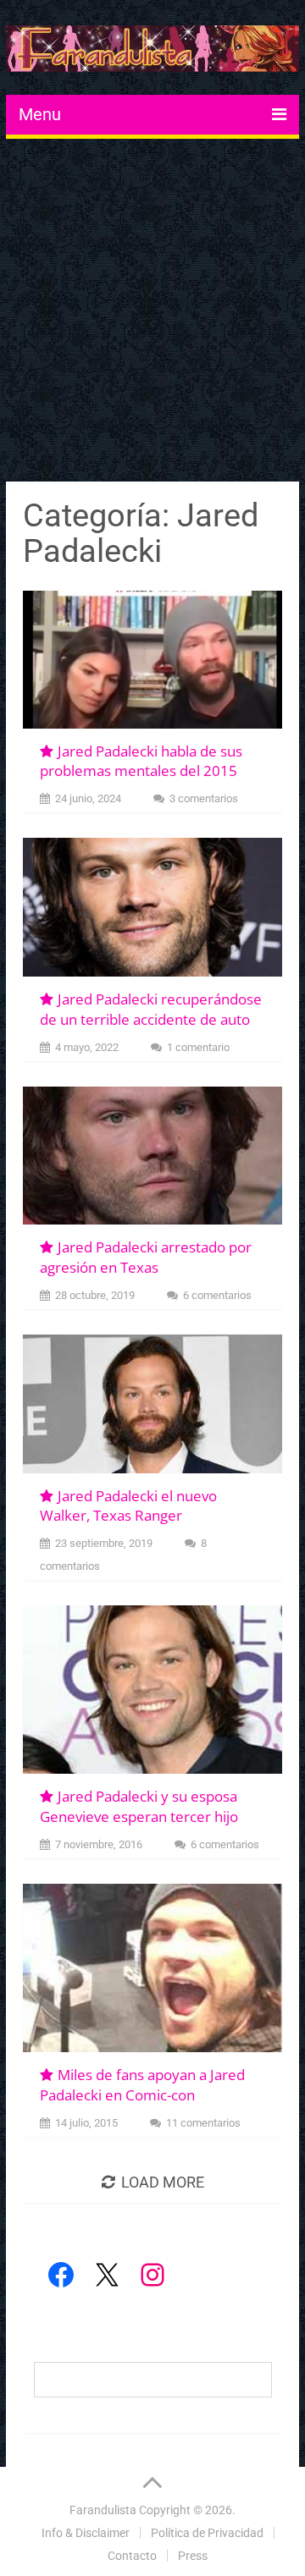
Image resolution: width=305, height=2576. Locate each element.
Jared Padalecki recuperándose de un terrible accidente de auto (151, 1009)
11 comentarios (203, 2123)
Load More (163, 2182)
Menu (40, 114)
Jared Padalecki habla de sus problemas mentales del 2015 (141, 761)
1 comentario (198, 1047)
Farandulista (103, 2510)
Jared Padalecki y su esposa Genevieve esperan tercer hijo (139, 1806)
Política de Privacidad (207, 2533)
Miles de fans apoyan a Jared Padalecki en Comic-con (142, 2085)
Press (193, 2556)
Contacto (132, 2556)
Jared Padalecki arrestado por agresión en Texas (146, 1257)
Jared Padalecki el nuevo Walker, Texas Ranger (128, 1506)
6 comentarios (217, 1295)
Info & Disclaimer (86, 2533)
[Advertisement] (152, 312)
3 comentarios (204, 798)
